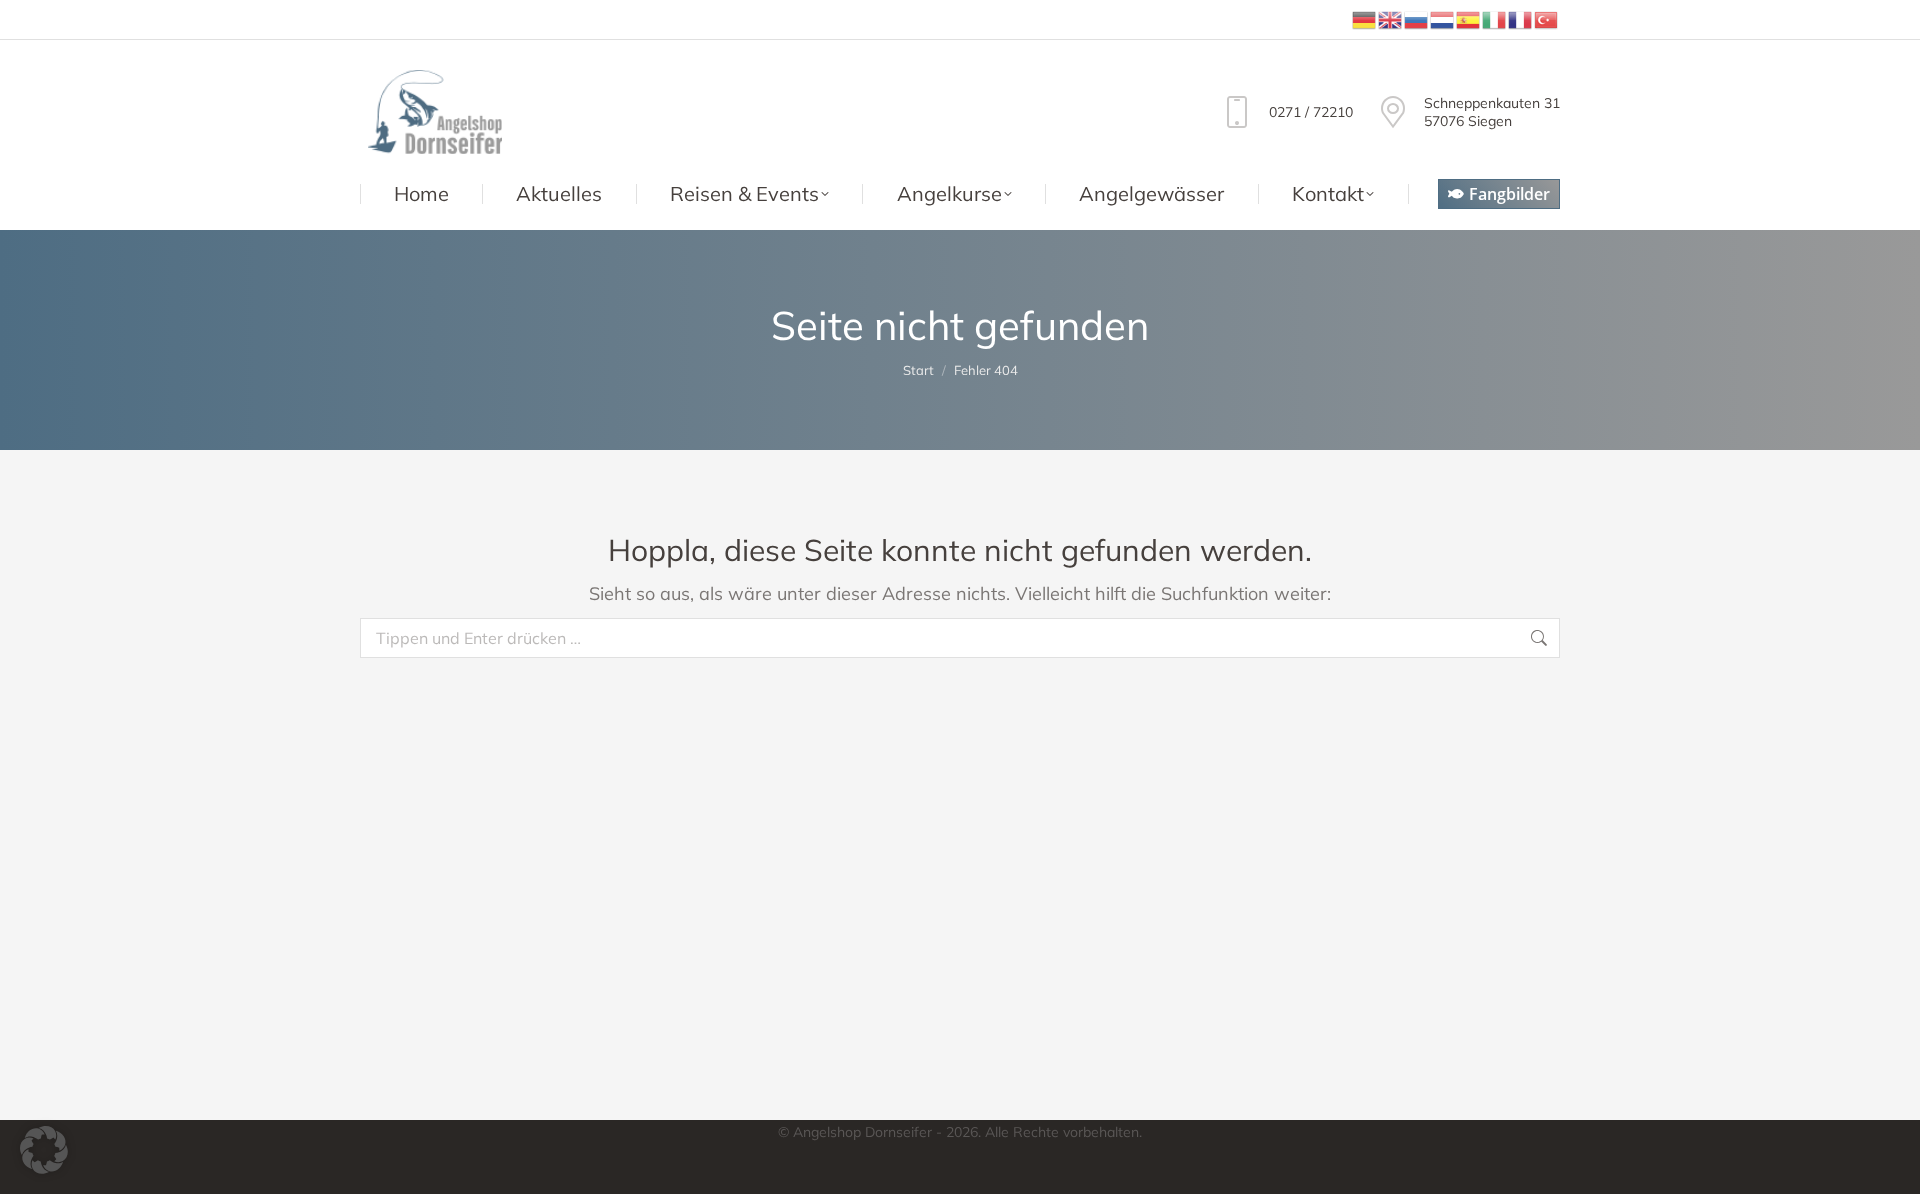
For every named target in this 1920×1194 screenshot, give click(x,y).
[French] (1521, 19)
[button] (44, 1150)
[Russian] (1417, 19)
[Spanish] (1469, 19)
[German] (1365, 19)
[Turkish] (1547, 19)
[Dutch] (1443, 19)
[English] (1391, 19)
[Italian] (1495, 19)
